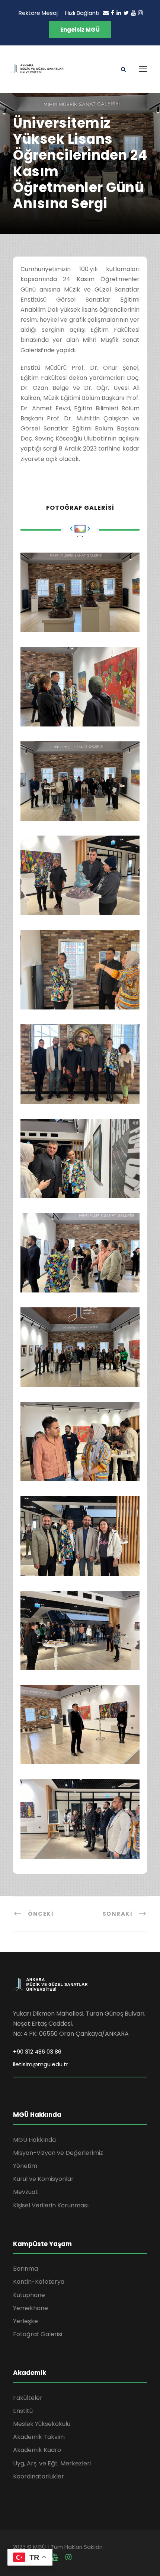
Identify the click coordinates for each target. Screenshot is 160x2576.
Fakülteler (28, 2398)
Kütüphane (29, 2295)
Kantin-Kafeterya (39, 2282)
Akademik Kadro (37, 2450)
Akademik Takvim (39, 2437)
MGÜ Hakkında (34, 2140)
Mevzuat (25, 2192)
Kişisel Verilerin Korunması (51, 2205)
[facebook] (113, 13)
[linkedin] (119, 13)
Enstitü (23, 2411)
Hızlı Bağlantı (82, 13)
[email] (106, 13)
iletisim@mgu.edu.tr (41, 2064)
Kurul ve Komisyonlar (43, 2179)
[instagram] (140, 13)
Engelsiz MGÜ (80, 30)
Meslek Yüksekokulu (42, 2424)
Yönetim (25, 2166)
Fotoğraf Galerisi (38, 2334)
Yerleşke (25, 2321)
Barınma (25, 2269)
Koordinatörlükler (39, 2476)
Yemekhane (31, 2308)
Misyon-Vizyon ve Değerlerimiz (58, 2153)
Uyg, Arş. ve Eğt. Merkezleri (52, 2463)
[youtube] (133, 13)
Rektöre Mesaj (38, 13)
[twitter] (126, 13)
